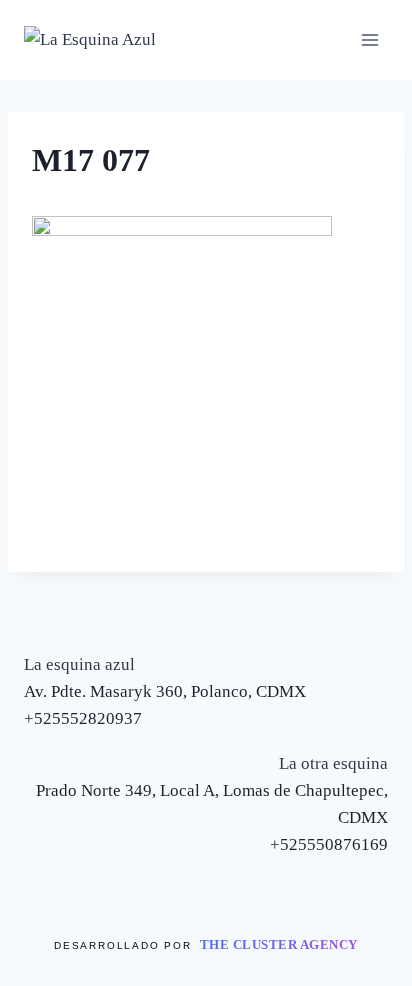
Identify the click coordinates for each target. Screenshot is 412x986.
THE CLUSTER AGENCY (279, 944)
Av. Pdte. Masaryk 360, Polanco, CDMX (165, 691)
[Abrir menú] (369, 39)
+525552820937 (83, 718)
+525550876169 (329, 844)
